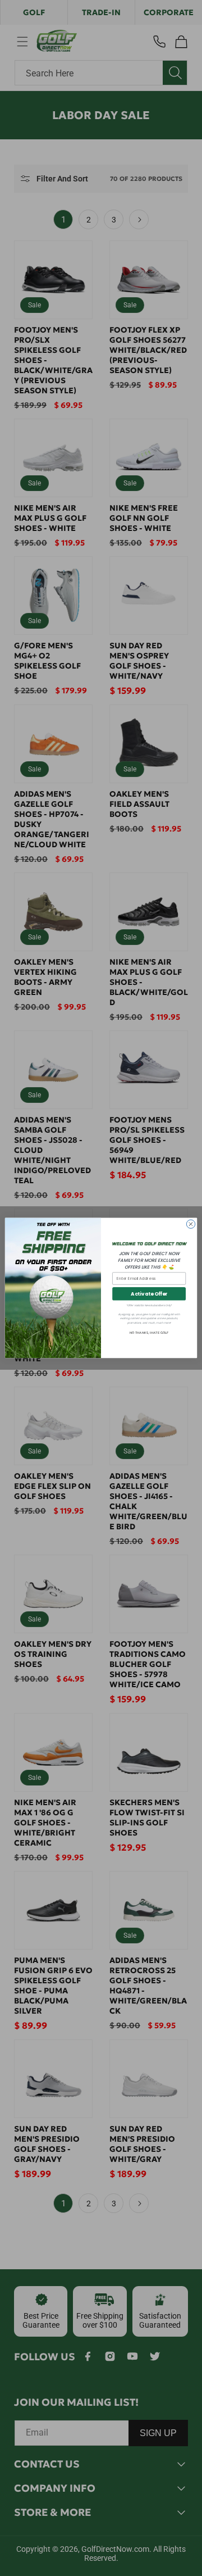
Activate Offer (149, 1294)
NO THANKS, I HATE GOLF (149, 1333)
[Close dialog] (190, 1224)
